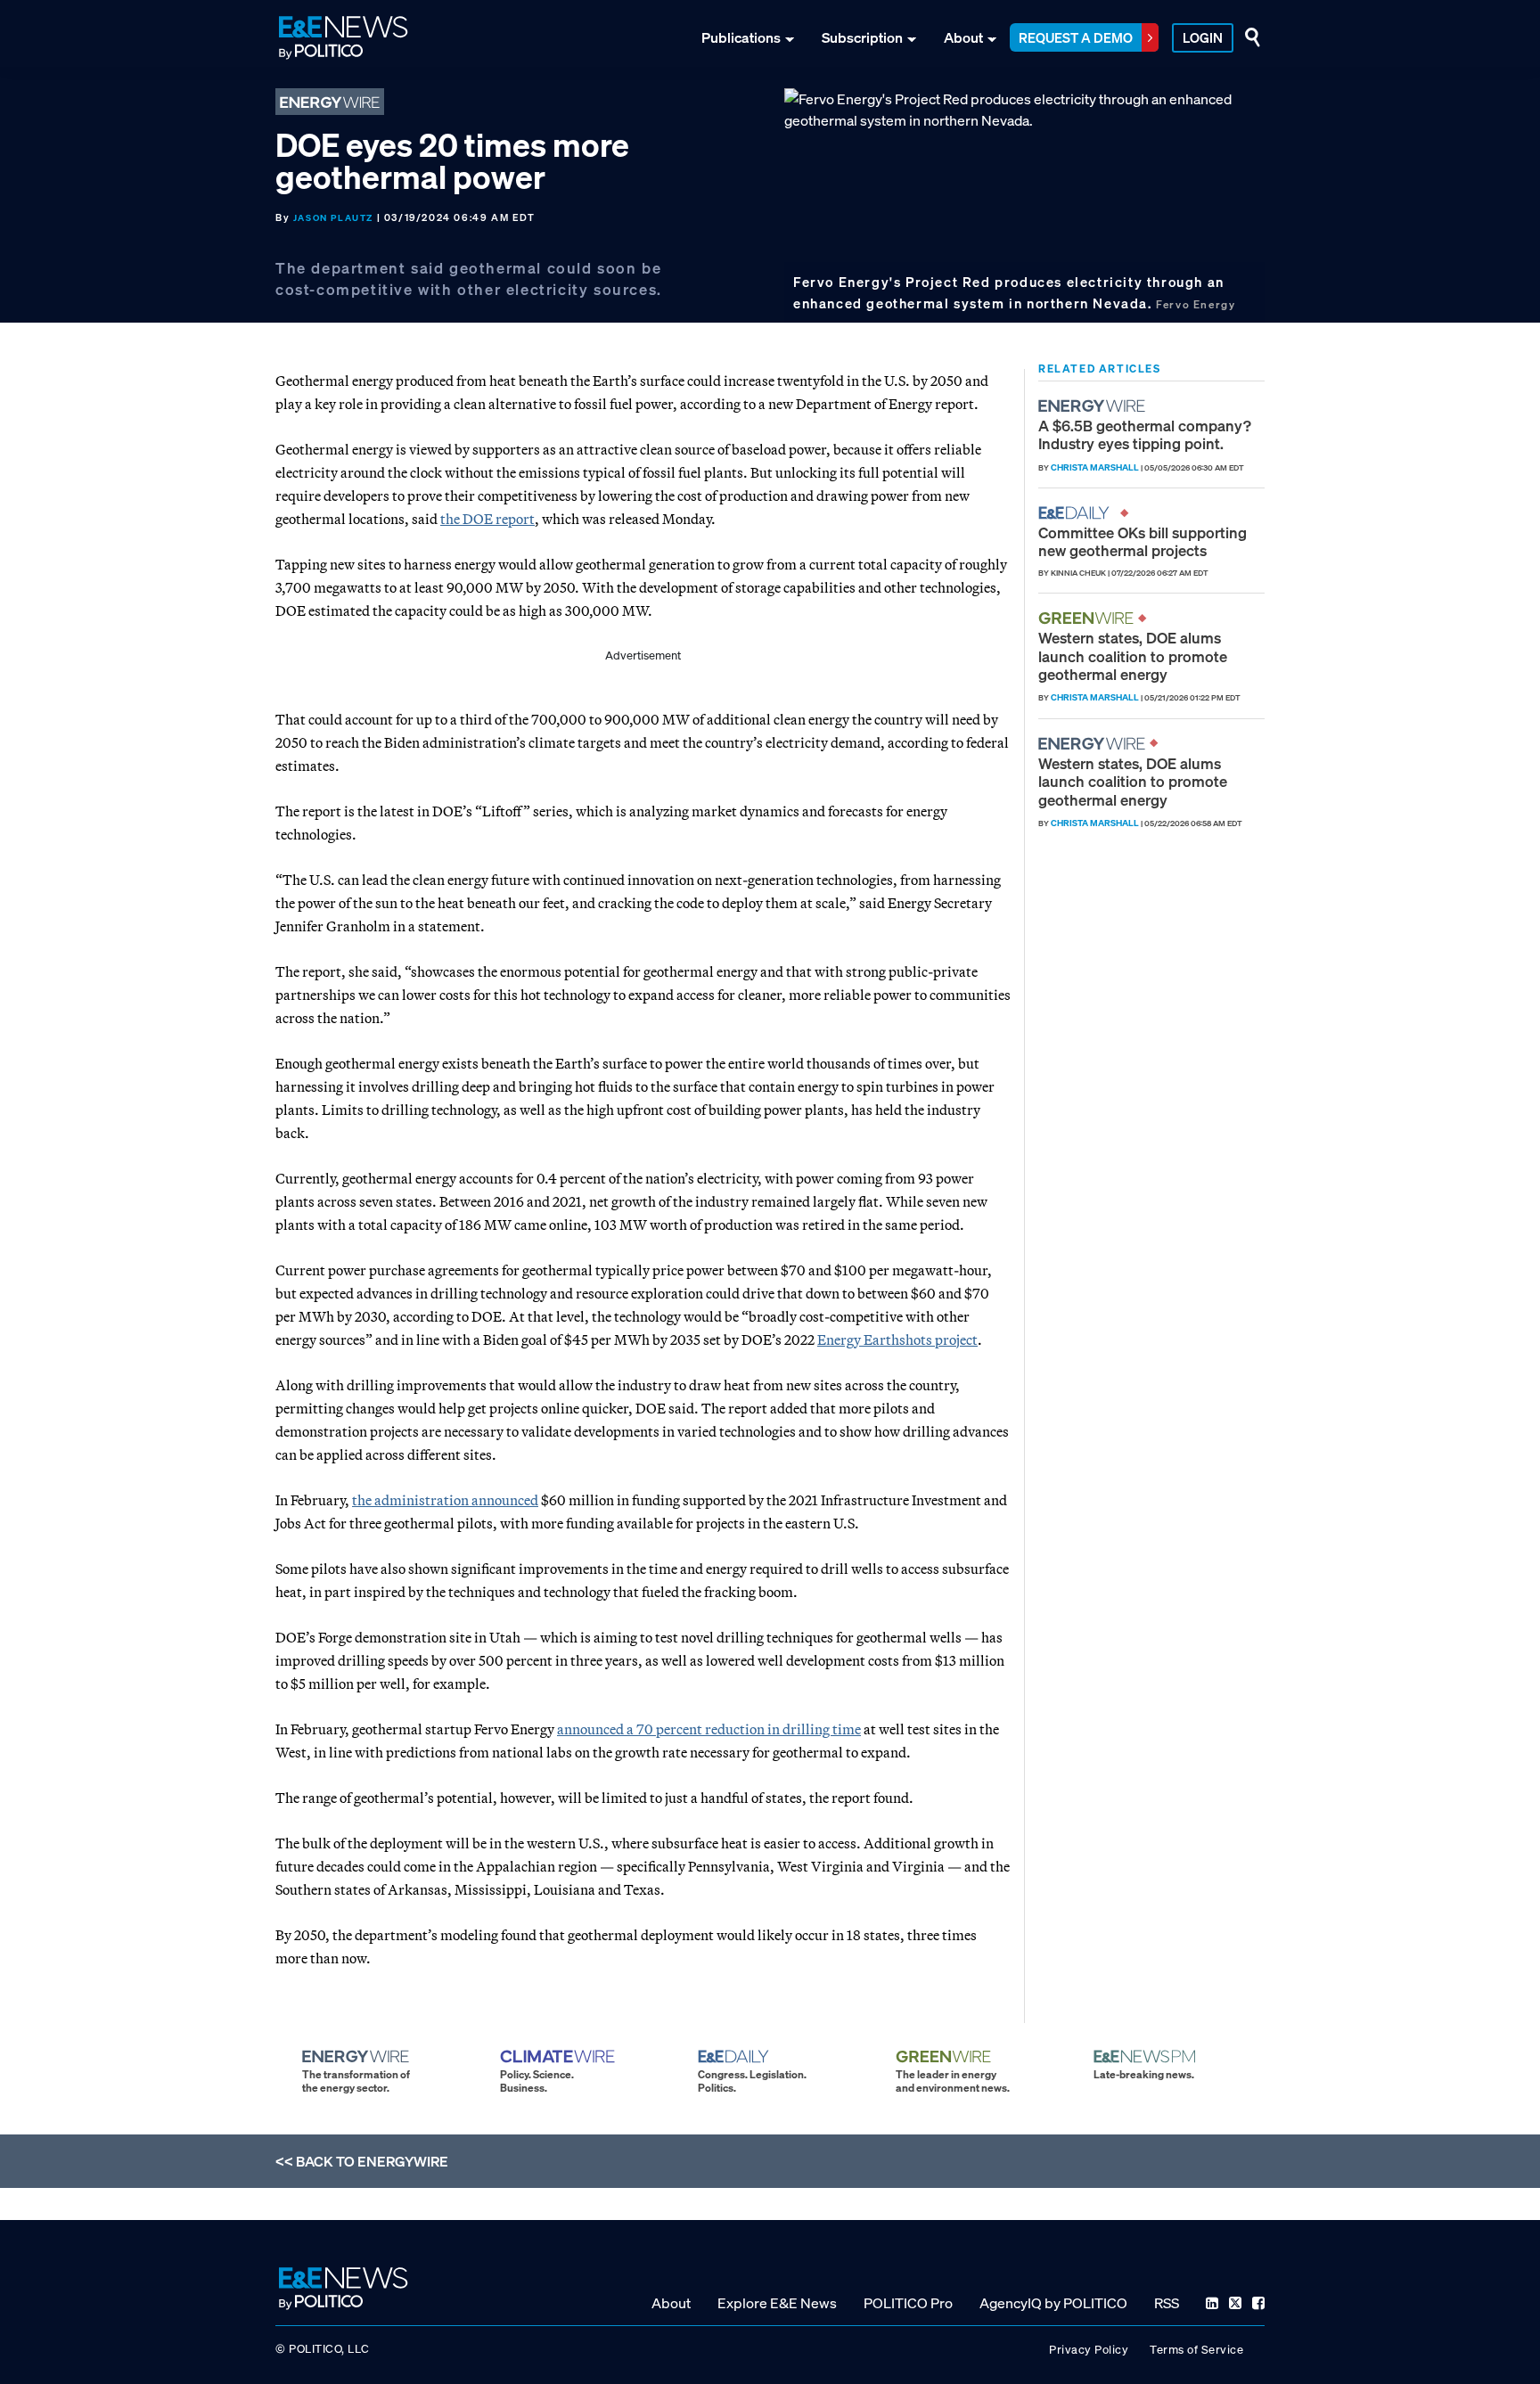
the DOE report (487, 519)
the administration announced (445, 1500)
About (963, 37)
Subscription (862, 37)
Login (1203, 37)
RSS (1167, 2303)
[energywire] (1094, 406)
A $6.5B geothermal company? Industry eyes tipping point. (1145, 434)
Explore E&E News (777, 2303)
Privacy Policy (1089, 2350)
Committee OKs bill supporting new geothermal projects (1143, 541)
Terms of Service (1196, 2350)
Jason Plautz (333, 218)
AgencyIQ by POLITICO (1053, 2303)
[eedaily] (1079, 513)
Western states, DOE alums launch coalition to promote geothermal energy (1133, 656)
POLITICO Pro (908, 2303)
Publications (741, 37)
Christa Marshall (1095, 467)
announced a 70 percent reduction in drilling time (709, 1729)
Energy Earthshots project (897, 1339)
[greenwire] (1088, 618)
